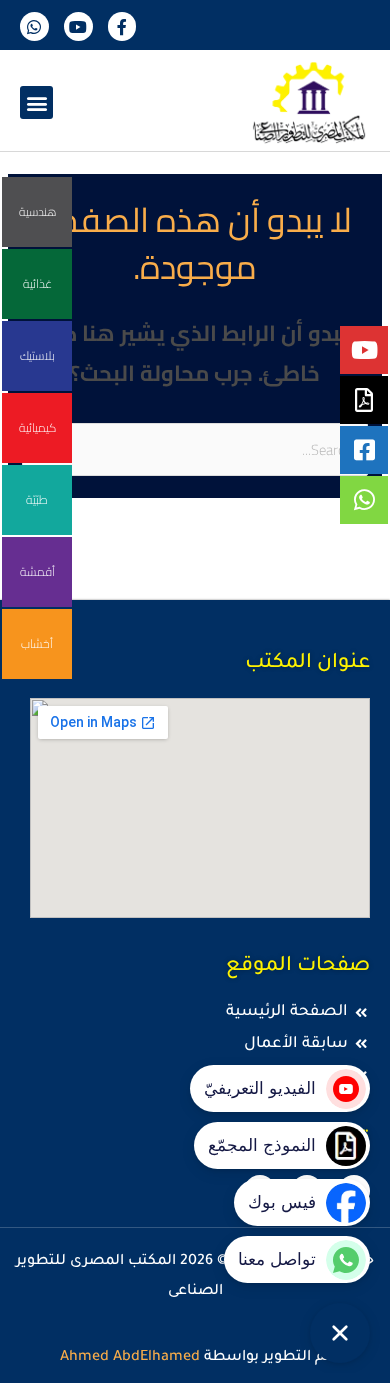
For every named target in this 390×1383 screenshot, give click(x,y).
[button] (36, 102)
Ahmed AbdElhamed (130, 1358)
